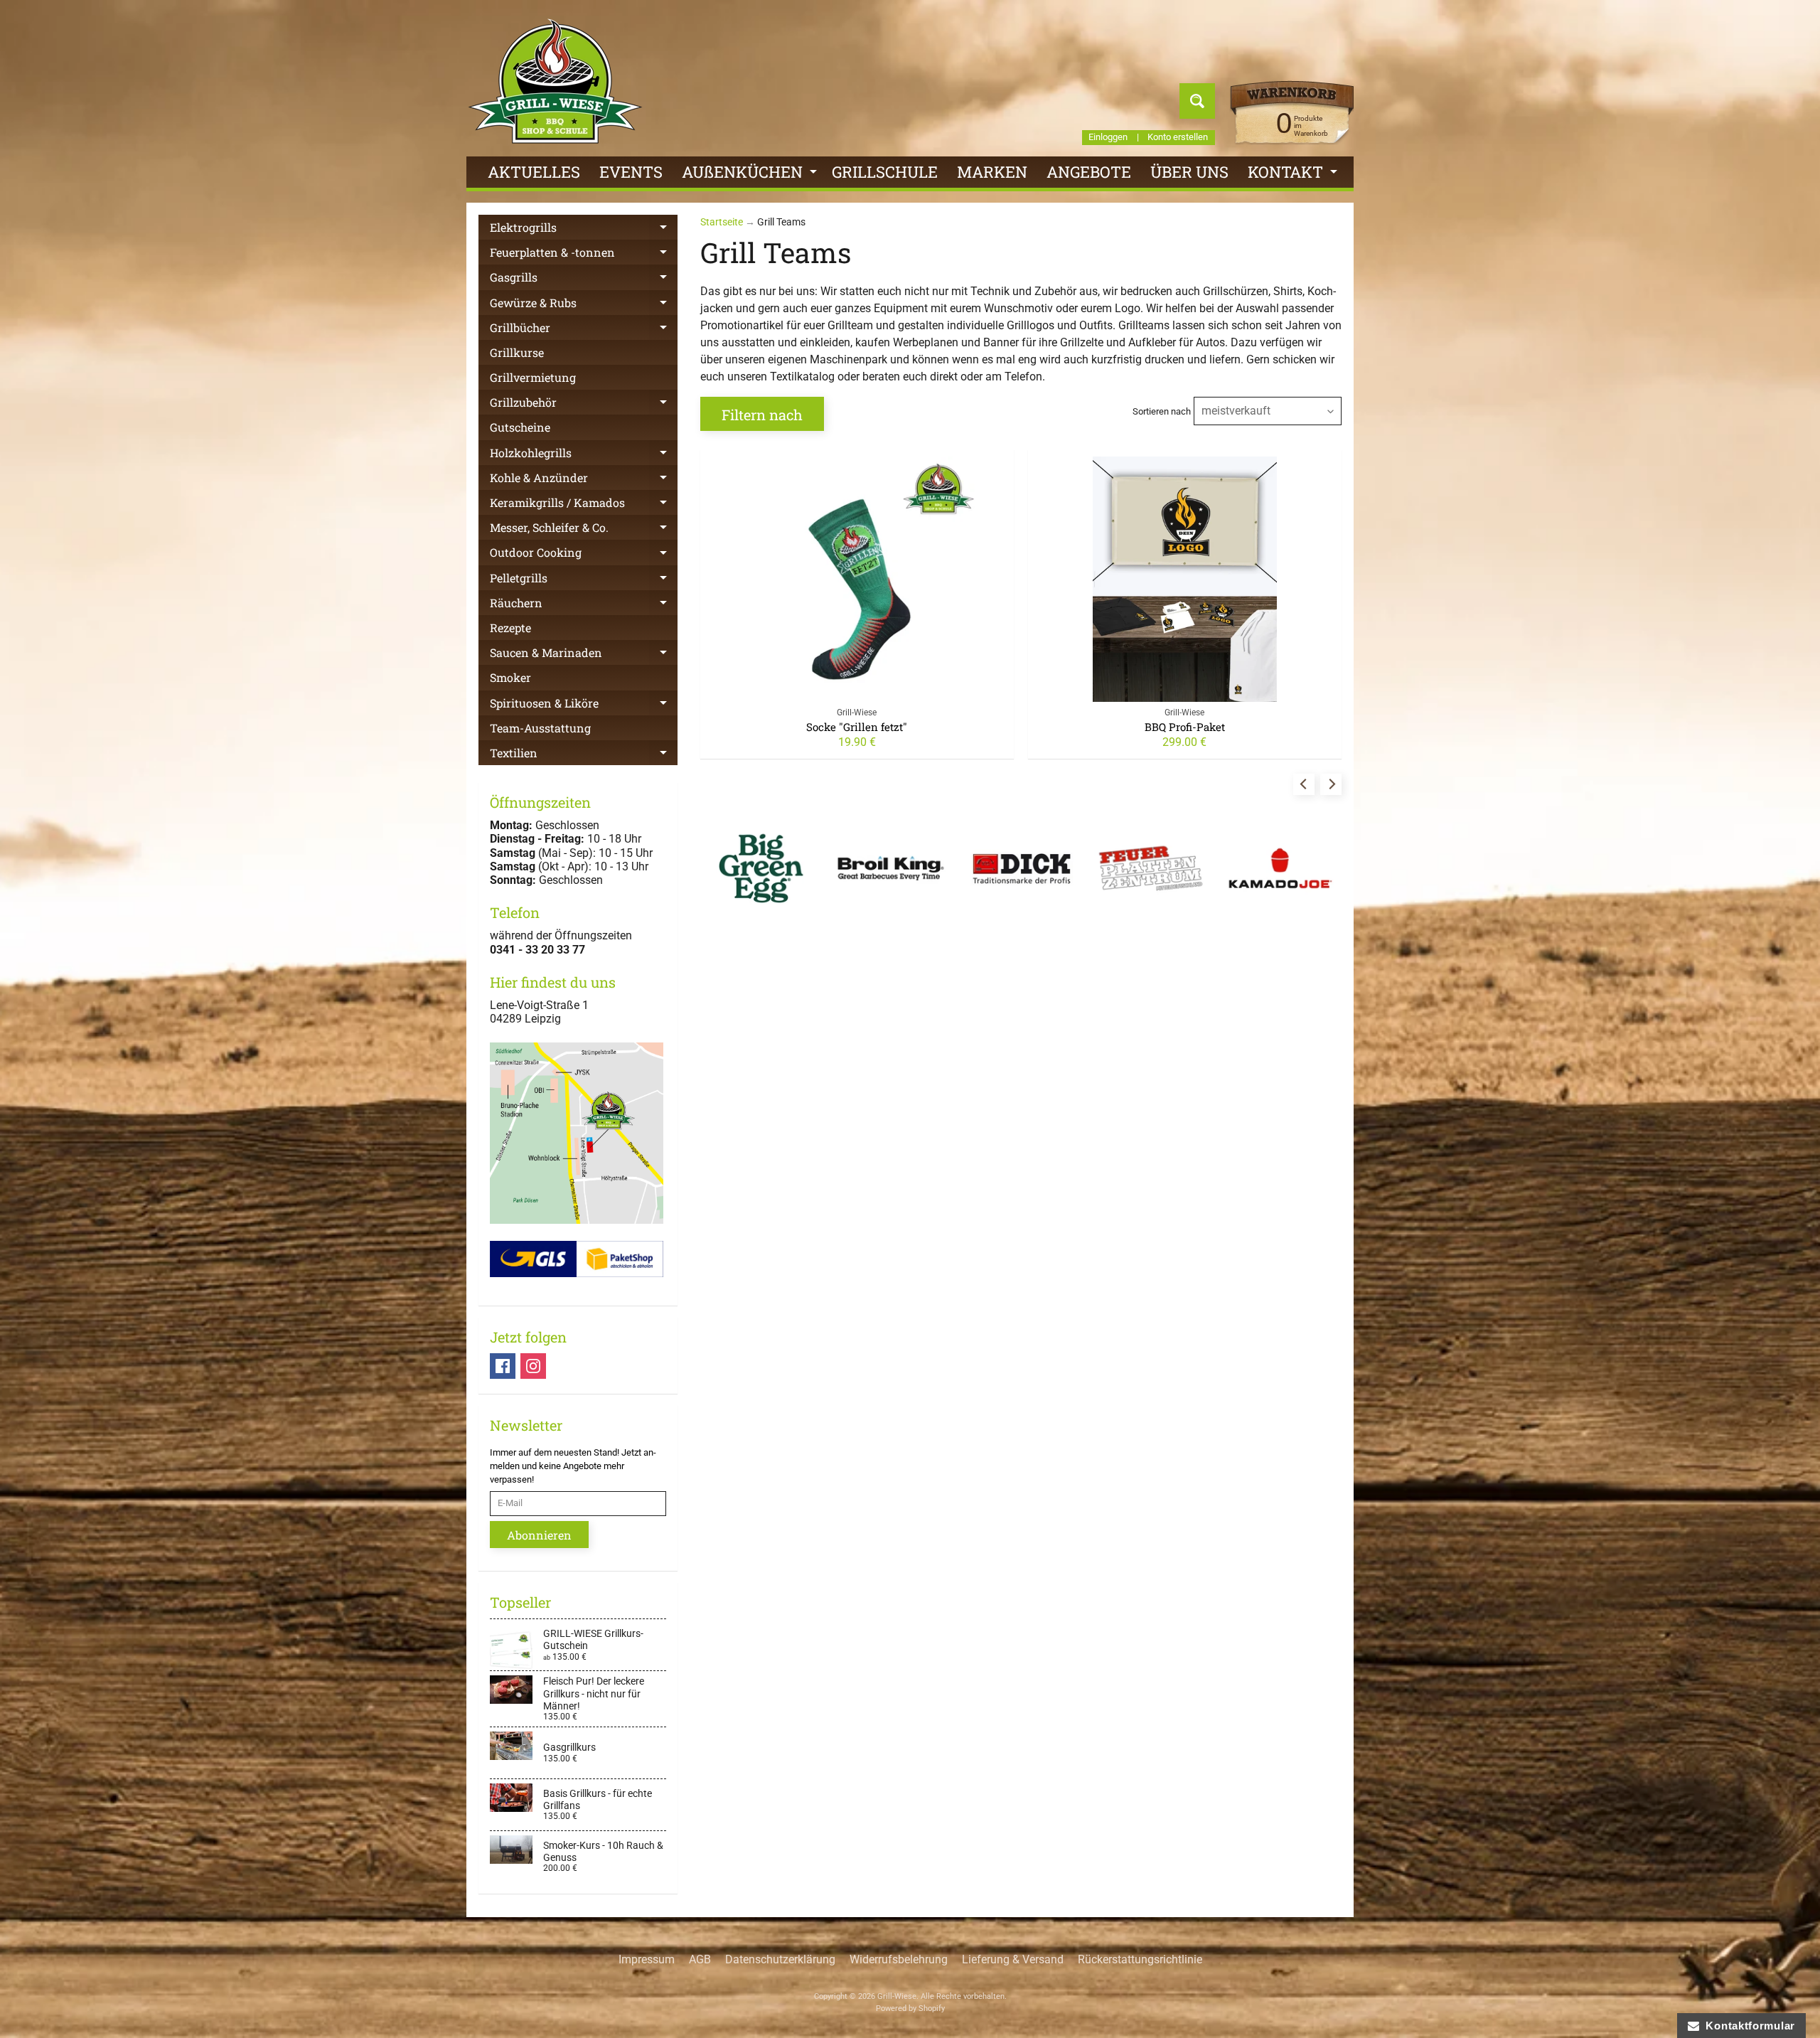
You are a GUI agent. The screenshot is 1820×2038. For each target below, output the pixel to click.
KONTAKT (1294, 175)
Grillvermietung (533, 377)
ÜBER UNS (1189, 172)
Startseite (722, 222)
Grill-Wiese (897, 1996)
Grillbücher (584, 330)
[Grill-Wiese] (555, 81)
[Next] (1331, 784)
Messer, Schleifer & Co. (584, 530)
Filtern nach (762, 415)
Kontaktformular (1747, 2026)
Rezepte (510, 628)
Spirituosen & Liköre (584, 705)
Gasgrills (584, 279)
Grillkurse (517, 352)
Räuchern (584, 605)
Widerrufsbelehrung (899, 1959)
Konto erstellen (1178, 138)
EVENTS (631, 172)
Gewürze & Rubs (584, 305)
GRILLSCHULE (885, 172)
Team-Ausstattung (540, 728)
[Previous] (1304, 784)
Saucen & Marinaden (584, 655)
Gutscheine (520, 427)
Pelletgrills (584, 580)
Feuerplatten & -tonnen (584, 255)
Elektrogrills (584, 230)
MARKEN (992, 172)
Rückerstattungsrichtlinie (1140, 1959)
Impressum (647, 1959)
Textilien (584, 755)
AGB (700, 1959)
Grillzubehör (584, 405)
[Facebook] (503, 1366)
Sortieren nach (1162, 411)
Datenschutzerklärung (780, 1959)
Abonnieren (539, 1535)
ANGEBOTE (1089, 172)
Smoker (510, 677)
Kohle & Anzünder (584, 480)
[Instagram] (533, 1366)
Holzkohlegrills (584, 455)
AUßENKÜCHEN (751, 175)
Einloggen (1108, 138)
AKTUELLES (534, 172)
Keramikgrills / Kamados (584, 505)
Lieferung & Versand (1013, 1959)
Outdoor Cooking (584, 555)
